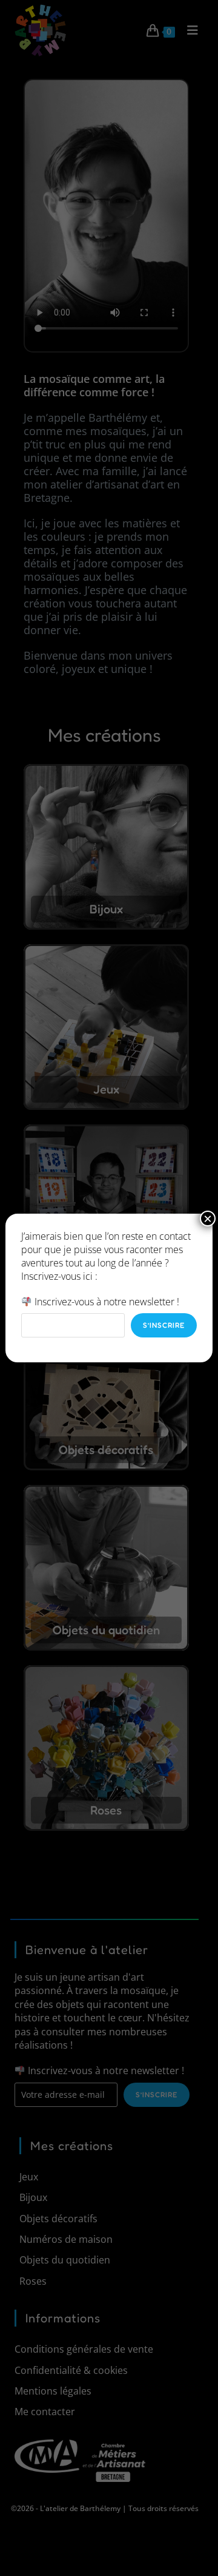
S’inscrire (164, 1325)
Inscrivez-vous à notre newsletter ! (106, 1302)
